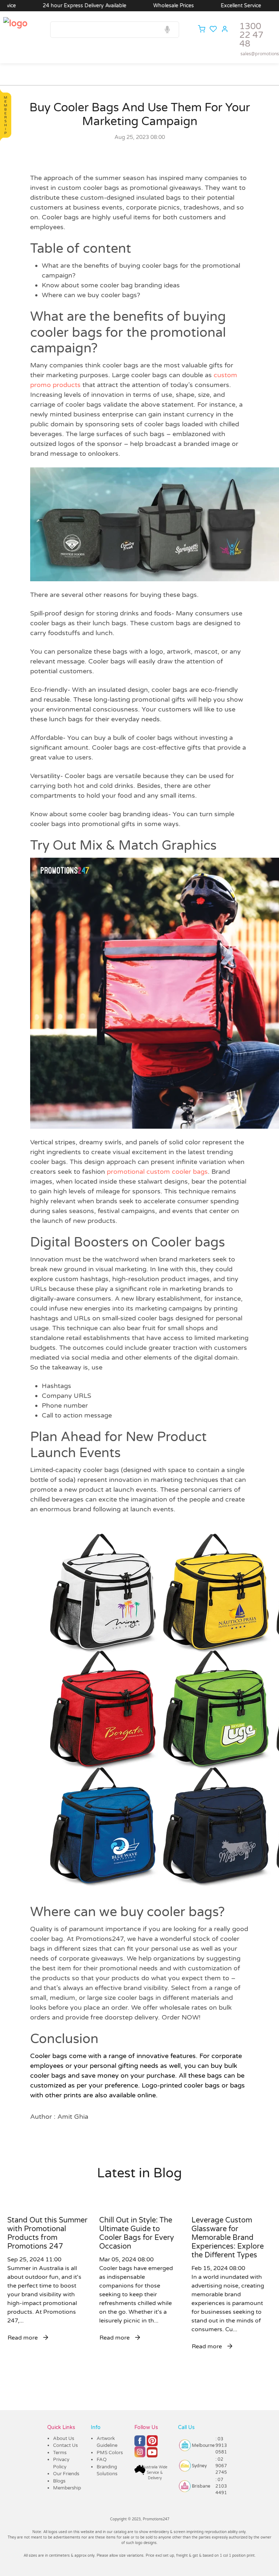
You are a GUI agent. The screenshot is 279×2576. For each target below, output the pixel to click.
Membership (67, 2488)
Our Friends (66, 2474)
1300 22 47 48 (251, 35)
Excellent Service (200, 6)
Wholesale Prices (132, 6)
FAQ (102, 2460)
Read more (23, 2338)
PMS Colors (110, 2453)
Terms (60, 2453)
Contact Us (65, 2445)
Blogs (59, 2481)
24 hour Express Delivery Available (43, 6)
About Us (64, 2439)
